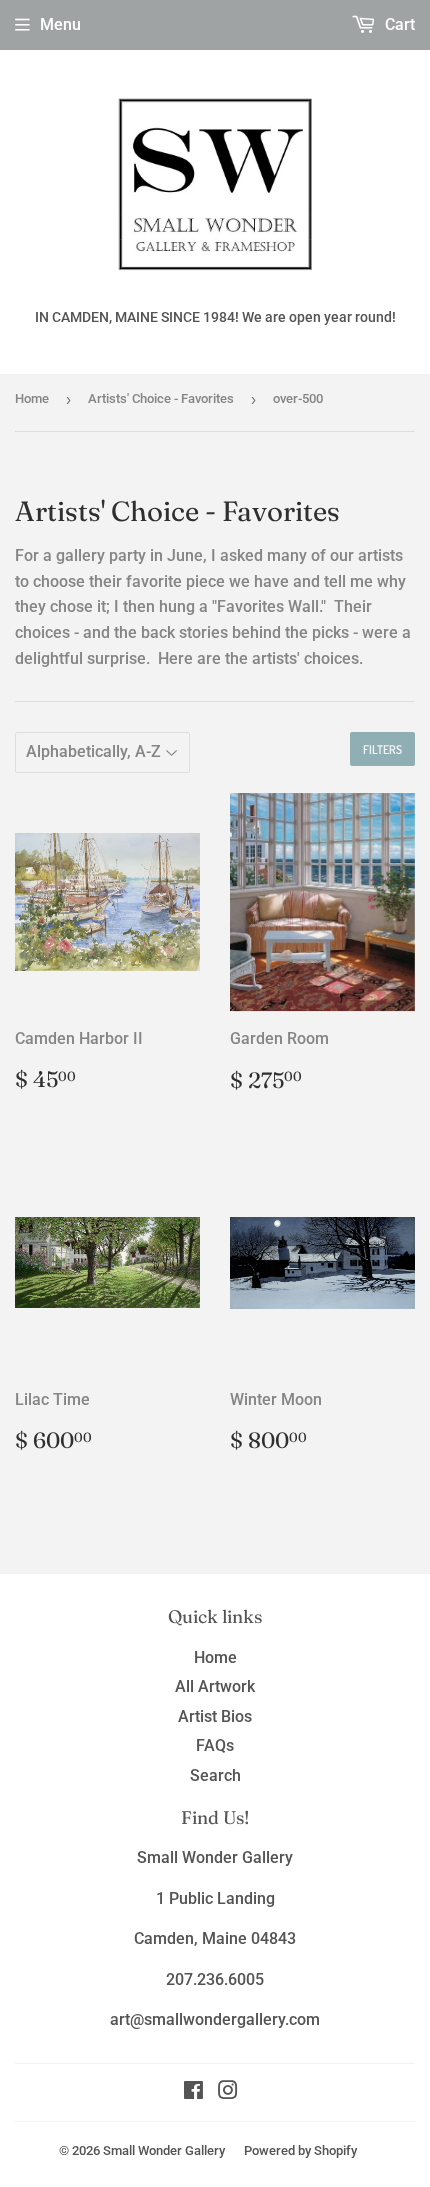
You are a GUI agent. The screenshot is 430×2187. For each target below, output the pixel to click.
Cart (398, 24)
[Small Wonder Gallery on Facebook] (193, 2092)
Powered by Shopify (300, 2150)
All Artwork (215, 1686)
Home (32, 398)
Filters (382, 749)
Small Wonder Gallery (164, 2150)
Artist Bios (215, 1716)
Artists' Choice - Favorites (161, 398)
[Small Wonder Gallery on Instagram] (228, 2092)
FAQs (215, 1745)
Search (215, 1775)
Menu (60, 24)
